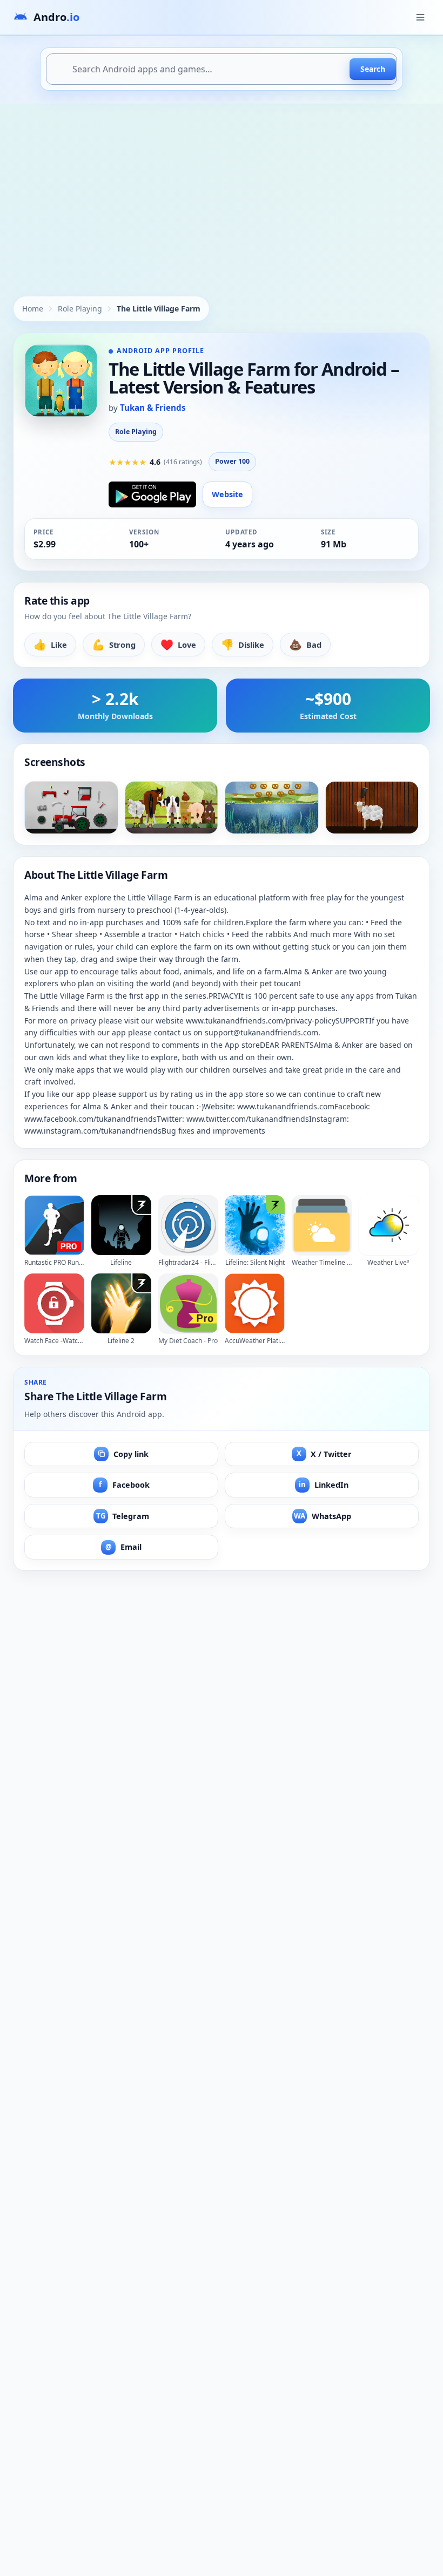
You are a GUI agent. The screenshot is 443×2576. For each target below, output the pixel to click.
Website (227, 494)
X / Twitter (324, 1453)
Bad (305, 644)
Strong (114, 644)
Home (33, 309)
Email (123, 1547)
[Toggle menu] (420, 17)
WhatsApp (323, 1516)
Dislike (243, 644)
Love (178, 644)
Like (50, 644)
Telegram (123, 1516)
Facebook (124, 1485)
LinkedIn (324, 1485)
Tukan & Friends (153, 408)
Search (373, 69)
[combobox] (222, 69)
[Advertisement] (222, 185)
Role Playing (80, 309)
